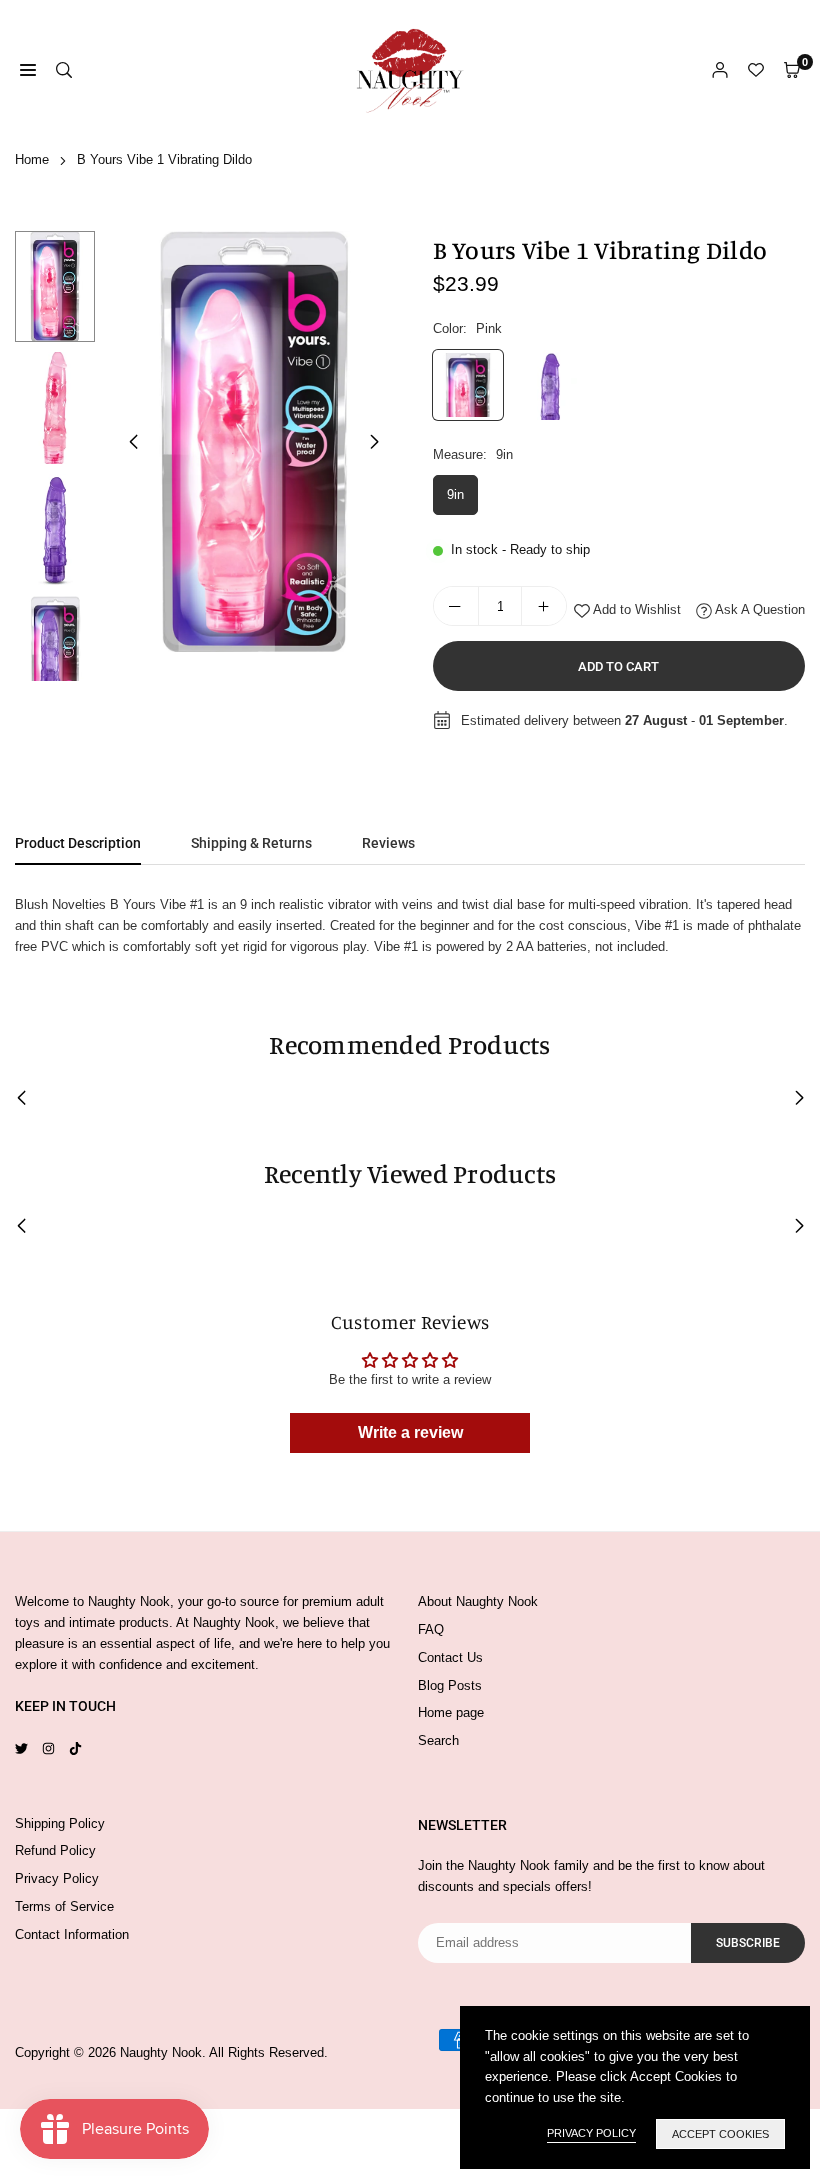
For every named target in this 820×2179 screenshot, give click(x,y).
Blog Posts (450, 1685)
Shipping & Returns (251, 843)
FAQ (431, 1629)
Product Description (78, 843)
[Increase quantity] (544, 606)
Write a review (410, 1432)
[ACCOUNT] (720, 70)
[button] (375, 442)
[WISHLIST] (756, 70)
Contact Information (72, 1934)
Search (438, 1740)
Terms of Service (64, 1906)
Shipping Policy (60, 1823)
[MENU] (28, 70)
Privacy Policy (57, 1878)
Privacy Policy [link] (591, 2133)
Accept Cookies (720, 2134)
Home (32, 159)
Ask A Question (758, 609)
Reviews (388, 843)
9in (455, 494)
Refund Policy (55, 1850)
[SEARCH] (64, 70)
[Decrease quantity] (456, 606)
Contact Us (450, 1657)
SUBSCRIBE (748, 1943)
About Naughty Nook (478, 1601)
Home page (451, 1712)
